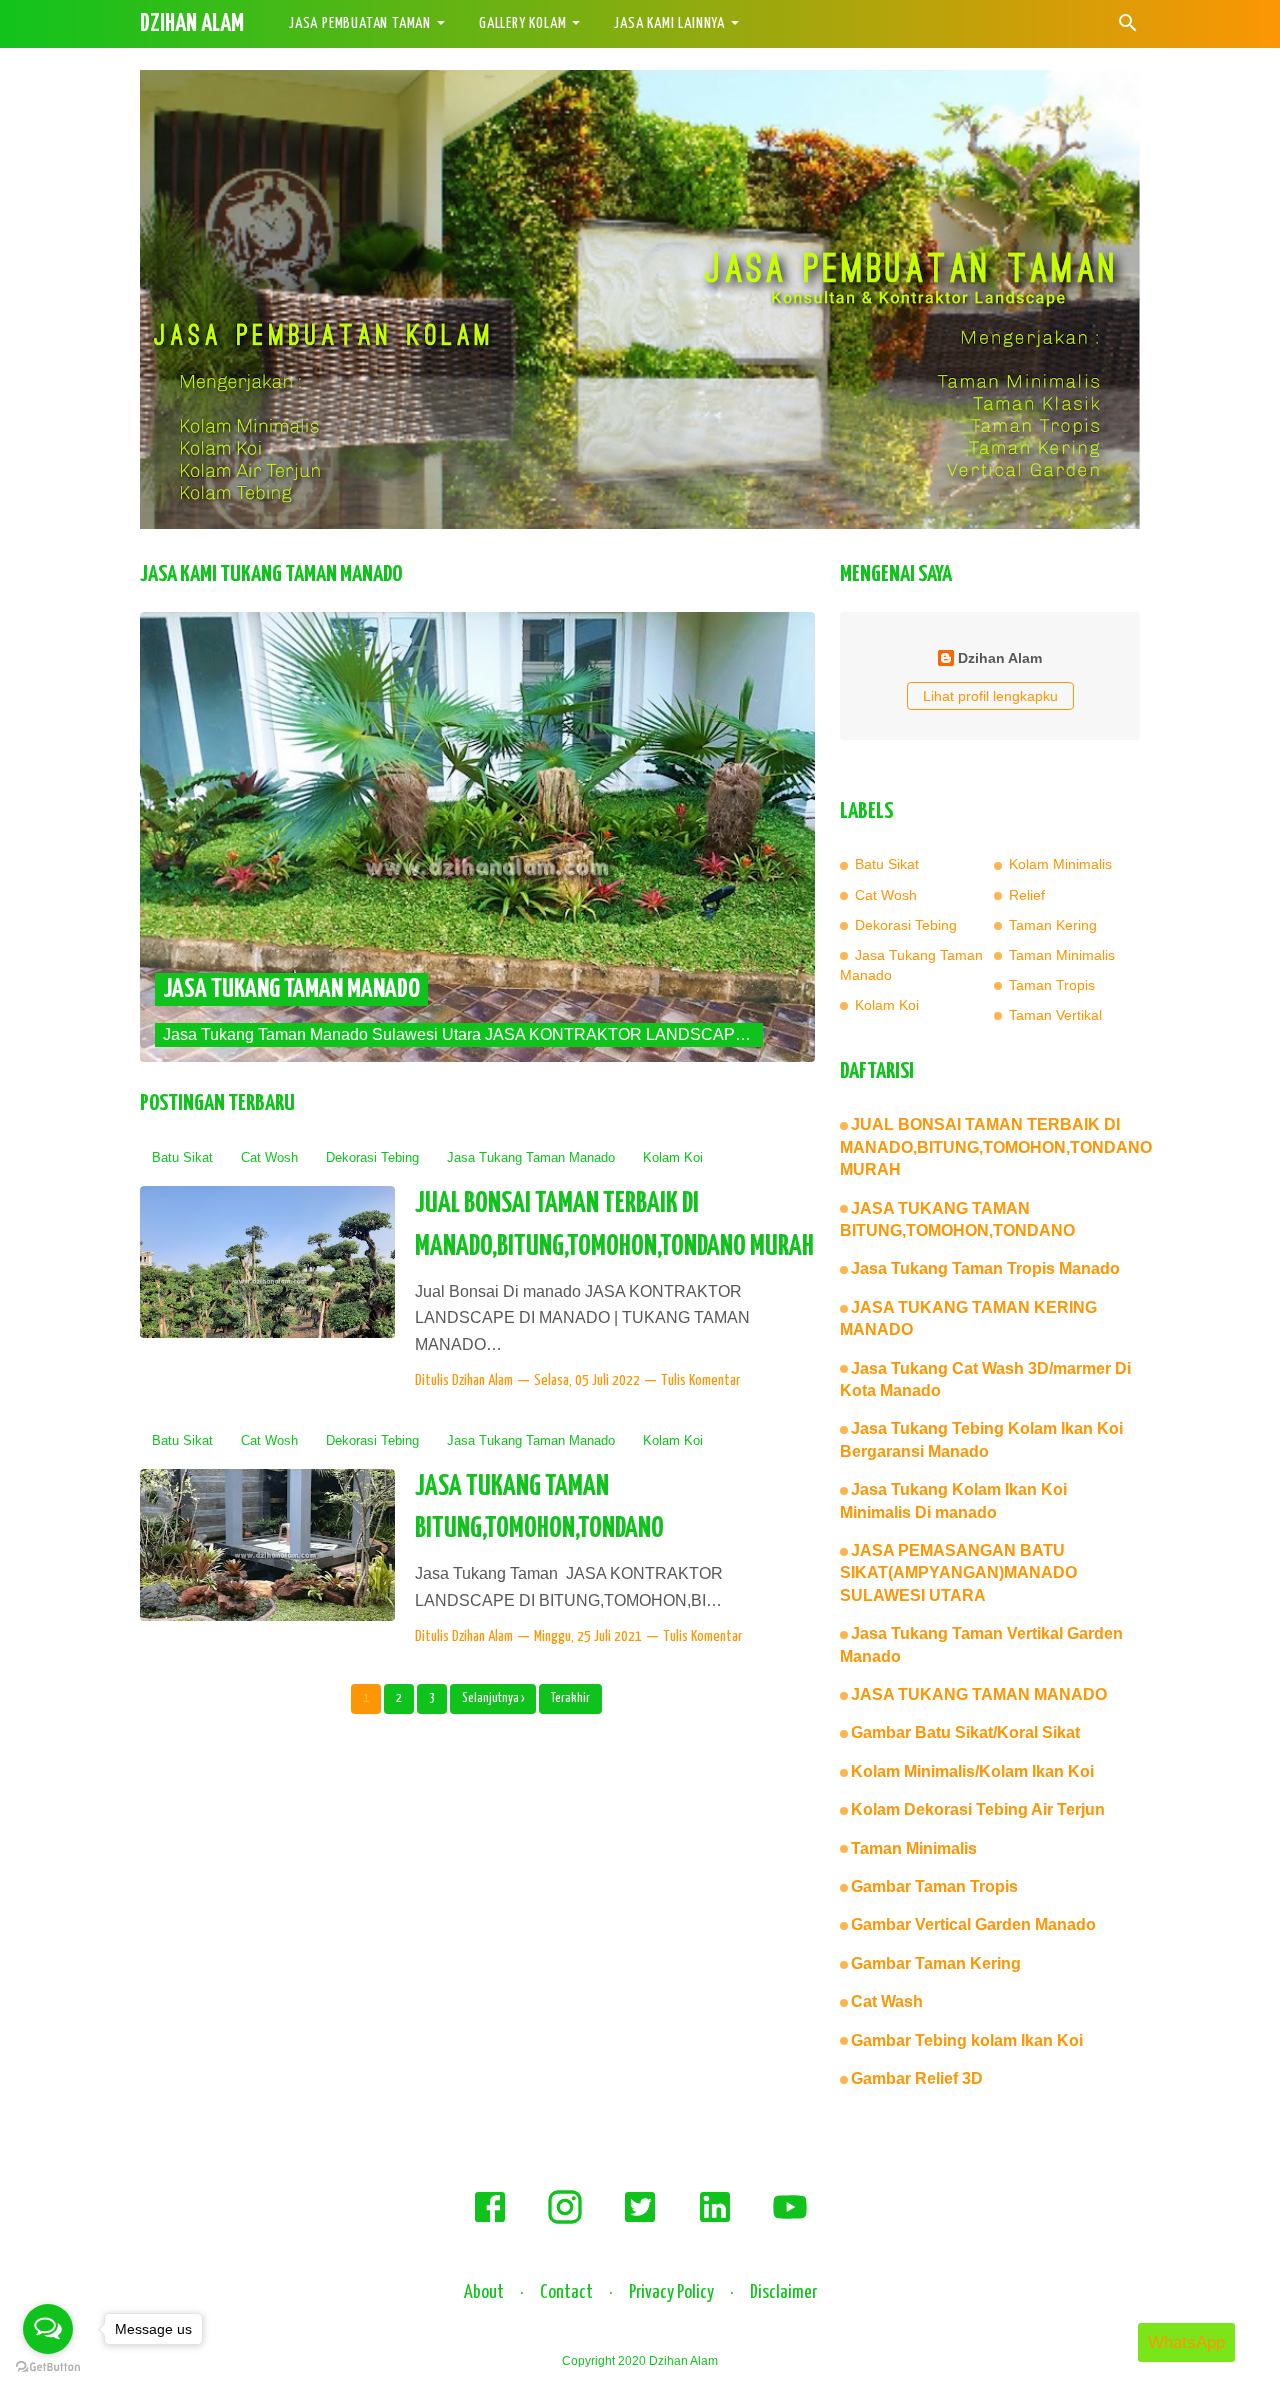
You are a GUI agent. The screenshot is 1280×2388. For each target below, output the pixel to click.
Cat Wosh (269, 1157)
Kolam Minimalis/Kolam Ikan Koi (972, 1771)
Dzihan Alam (482, 1380)
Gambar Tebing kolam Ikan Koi (967, 2040)
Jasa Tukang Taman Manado (531, 1157)
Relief (1027, 895)
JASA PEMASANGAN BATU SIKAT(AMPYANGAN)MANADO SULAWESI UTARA (958, 1573)
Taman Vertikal (1055, 1015)
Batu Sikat (182, 1157)
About (484, 2292)
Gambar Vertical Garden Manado (973, 1924)
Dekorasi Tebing (372, 1157)
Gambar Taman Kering (936, 1963)
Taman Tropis (1052, 985)
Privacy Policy (671, 2292)
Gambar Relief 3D (917, 2078)
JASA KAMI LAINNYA (669, 23)
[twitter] (640, 2221)
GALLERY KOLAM (522, 23)
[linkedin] (715, 2221)
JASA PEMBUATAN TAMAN (360, 23)
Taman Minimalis (1062, 955)
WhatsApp (1186, 2342)
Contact (566, 2292)
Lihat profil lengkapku (990, 696)
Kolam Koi (673, 1157)
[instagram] (565, 2221)
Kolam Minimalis (1060, 864)
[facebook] (490, 2221)
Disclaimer (783, 2292)
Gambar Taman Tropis (934, 1886)
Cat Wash (887, 2001)
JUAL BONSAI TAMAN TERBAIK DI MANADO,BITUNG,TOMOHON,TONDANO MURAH (996, 1147)
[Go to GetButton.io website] (48, 2367)
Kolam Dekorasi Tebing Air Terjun (978, 1809)
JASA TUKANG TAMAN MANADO (291, 989)
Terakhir (570, 1698)
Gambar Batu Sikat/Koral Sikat (965, 1732)
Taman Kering (1053, 925)
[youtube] (790, 2221)
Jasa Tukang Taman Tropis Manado (985, 1268)
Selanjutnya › (493, 1698)
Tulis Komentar (700, 1380)
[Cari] (1128, 28)
